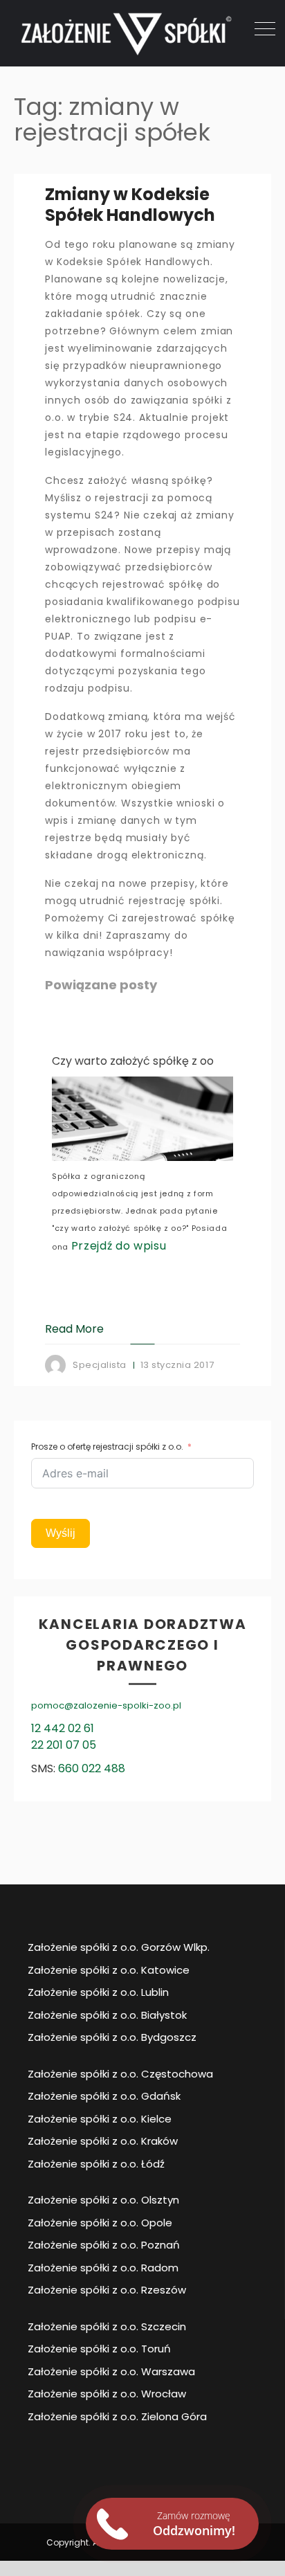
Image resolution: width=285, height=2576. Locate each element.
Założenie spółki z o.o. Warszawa (111, 2371)
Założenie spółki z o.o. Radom (103, 2268)
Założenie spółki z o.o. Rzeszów (107, 2290)
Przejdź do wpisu (119, 1246)
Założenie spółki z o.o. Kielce (100, 2119)
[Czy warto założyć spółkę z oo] (142, 1119)
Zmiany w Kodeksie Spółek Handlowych (130, 205)
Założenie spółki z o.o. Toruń (99, 2349)
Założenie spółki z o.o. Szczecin (107, 2326)
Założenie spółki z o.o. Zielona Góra (117, 2416)
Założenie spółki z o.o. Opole (100, 2223)
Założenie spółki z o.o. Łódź (96, 2164)
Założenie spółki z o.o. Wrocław (107, 2394)
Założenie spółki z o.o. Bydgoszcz (112, 2037)
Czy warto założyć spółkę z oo (133, 1061)
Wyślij (61, 1533)
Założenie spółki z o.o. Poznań (104, 2245)
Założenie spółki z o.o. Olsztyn (103, 2200)
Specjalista (100, 1365)
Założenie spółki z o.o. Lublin (98, 1992)
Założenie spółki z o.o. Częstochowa (120, 2074)
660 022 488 (92, 1768)
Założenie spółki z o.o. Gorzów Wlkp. (119, 1947)
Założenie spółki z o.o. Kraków (103, 2141)
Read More (74, 1329)
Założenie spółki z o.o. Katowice (109, 1970)
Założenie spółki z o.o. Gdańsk (104, 2096)
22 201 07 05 (64, 1745)
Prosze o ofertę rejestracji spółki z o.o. (107, 1447)
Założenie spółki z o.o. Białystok (107, 2015)
